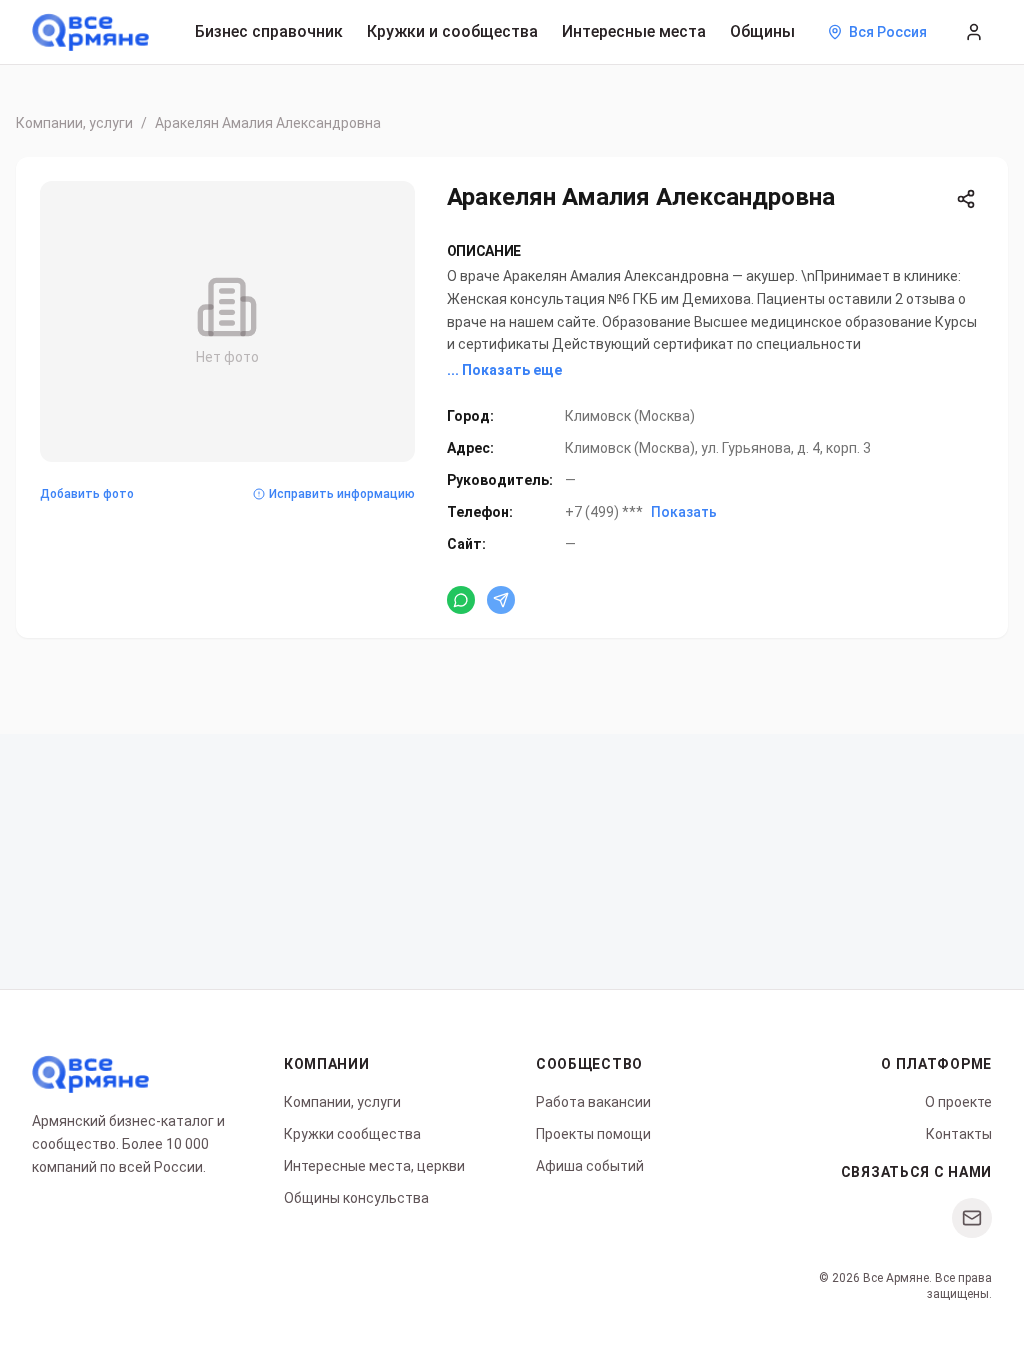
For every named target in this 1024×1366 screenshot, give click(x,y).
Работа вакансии (593, 1102)
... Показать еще (504, 370)
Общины (762, 31)
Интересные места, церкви (374, 1166)
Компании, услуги (74, 123)
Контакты (959, 1134)
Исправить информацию (342, 494)
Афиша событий (590, 1166)
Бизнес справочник (269, 31)
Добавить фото (87, 494)
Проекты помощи (593, 1134)
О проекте (958, 1102)
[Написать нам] (972, 1218)
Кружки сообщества (352, 1134)
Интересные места (634, 31)
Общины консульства (356, 1198)
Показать (684, 512)
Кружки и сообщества (452, 31)
